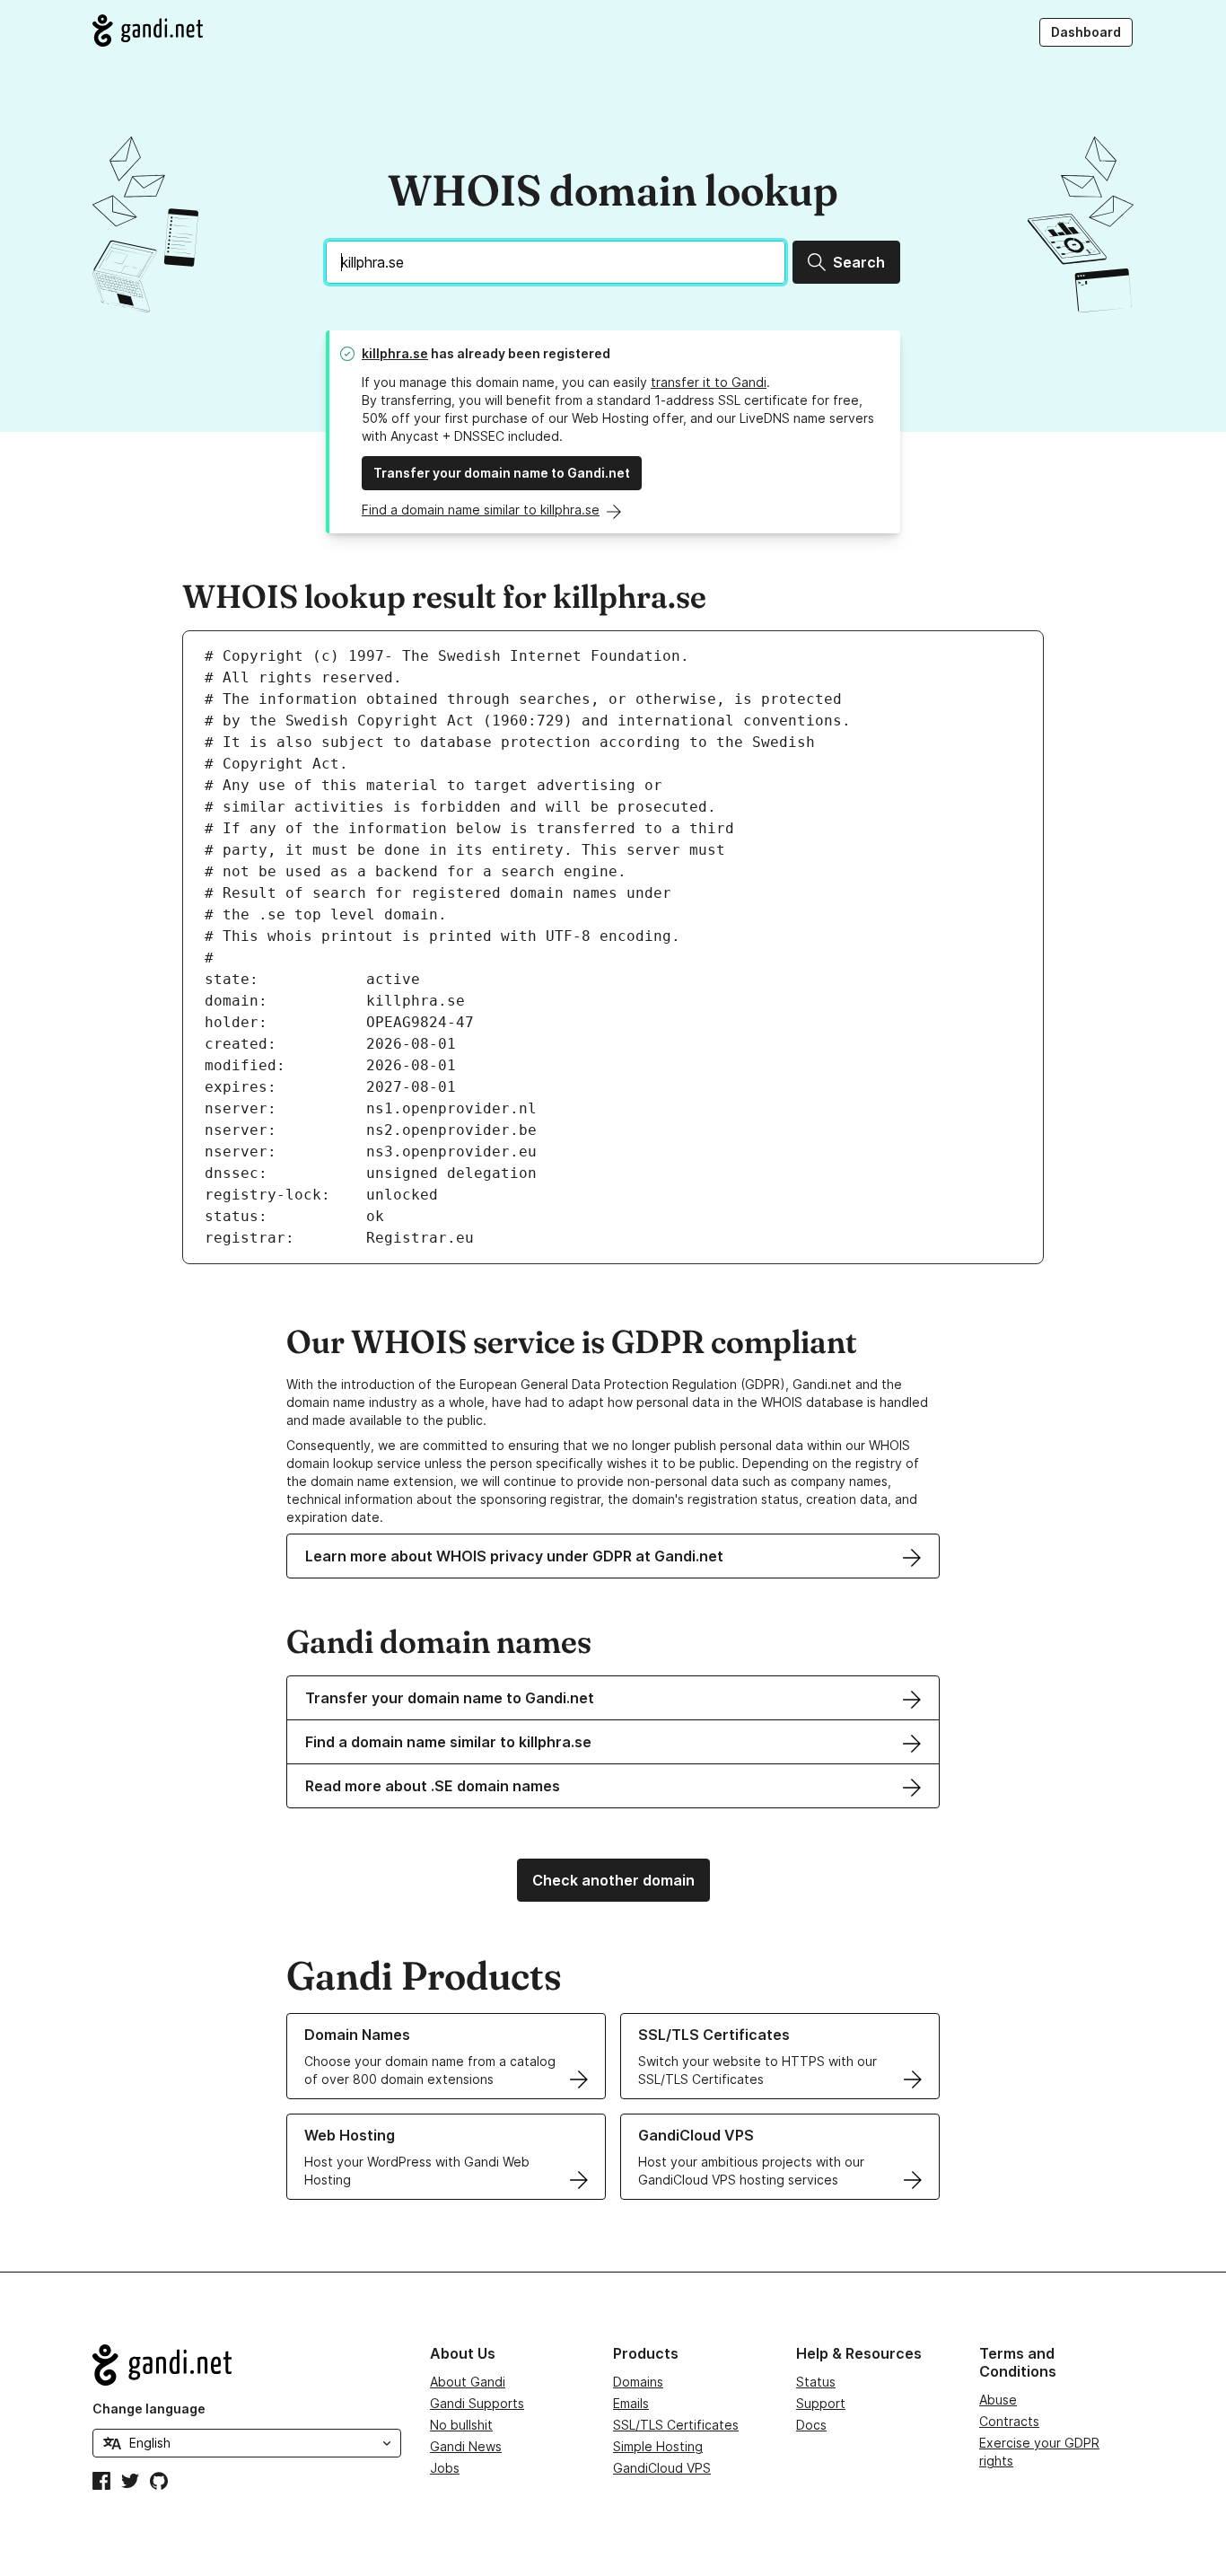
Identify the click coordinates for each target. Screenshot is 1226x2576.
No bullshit (461, 2425)
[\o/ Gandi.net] (247, 2365)
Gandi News (466, 2446)
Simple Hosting (658, 2446)
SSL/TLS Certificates (676, 2425)
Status (816, 2382)
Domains (638, 2382)
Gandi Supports (477, 2403)
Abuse (998, 2400)
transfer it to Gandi (709, 382)
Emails (631, 2403)
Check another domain (613, 1880)
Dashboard (1086, 32)
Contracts (1009, 2421)
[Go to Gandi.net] (148, 31)
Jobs (445, 2468)
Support (821, 2403)
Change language (149, 2409)
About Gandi (468, 2382)
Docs (811, 2425)
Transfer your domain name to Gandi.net (502, 473)
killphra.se (395, 353)
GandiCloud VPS (662, 2468)
